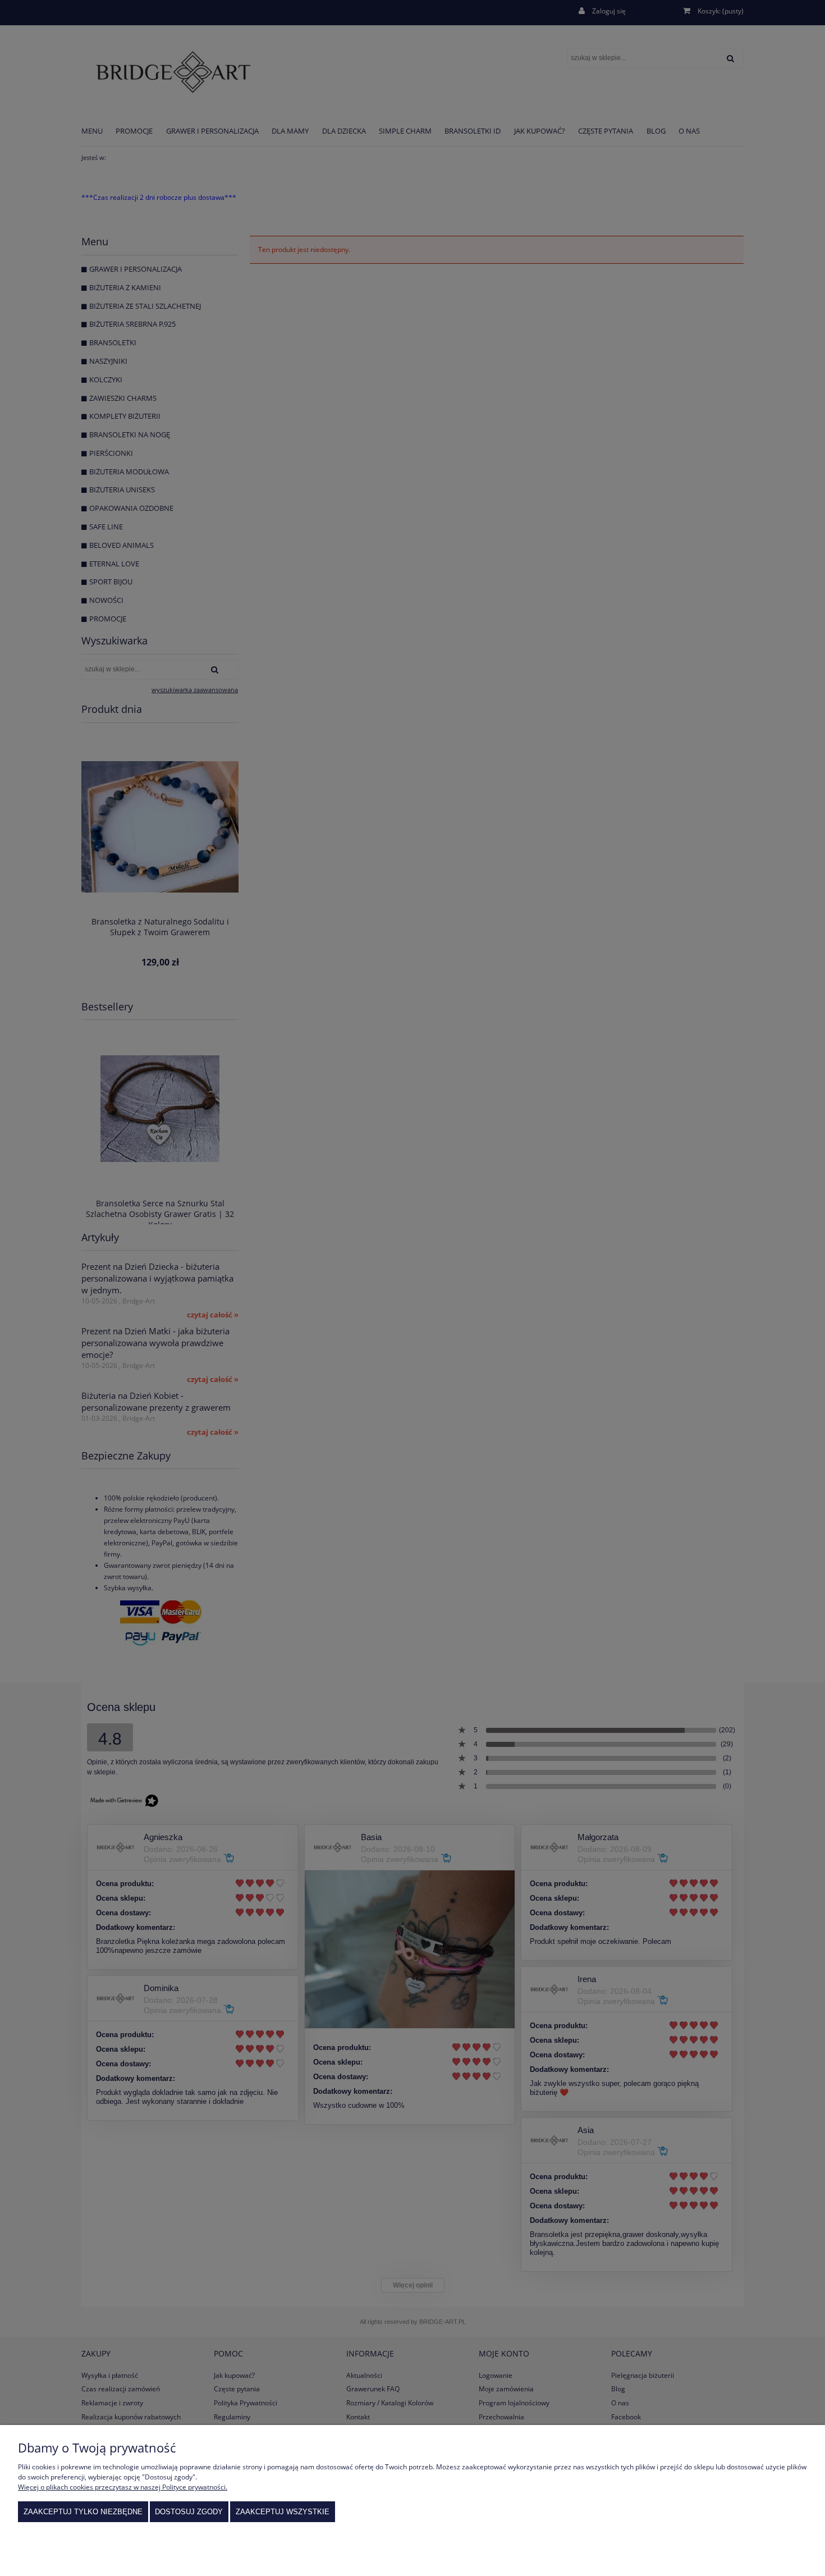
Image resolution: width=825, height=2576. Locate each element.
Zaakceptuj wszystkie (283, 2512)
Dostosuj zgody (189, 2512)
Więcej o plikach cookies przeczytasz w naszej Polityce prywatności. (123, 2487)
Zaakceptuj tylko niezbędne (83, 2512)
